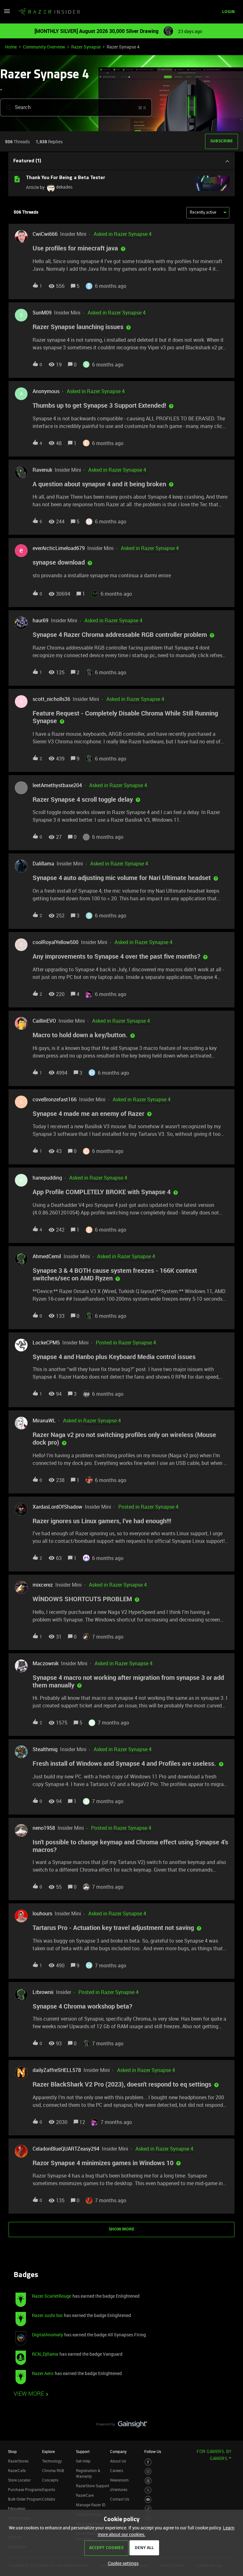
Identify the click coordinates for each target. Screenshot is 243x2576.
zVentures (119, 2489)
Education (17, 2508)
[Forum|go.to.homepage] (49, 12)
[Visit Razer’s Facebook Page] (148, 2462)
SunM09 (42, 313)
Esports (49, 2489)
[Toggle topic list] (227, 161)
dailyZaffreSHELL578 (57, 2070)
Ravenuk (42, 470)
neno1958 (44, 1828)
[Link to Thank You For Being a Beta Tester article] (17, 179)
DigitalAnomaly (47, 2335)
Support (83, 2451)
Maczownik (46, 1663)
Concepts (50, 2480)
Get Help (83, 2461)
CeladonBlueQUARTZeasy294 (66, 2149)
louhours (42, 1913)
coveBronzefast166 (55, 1099)
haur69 (40, 620)
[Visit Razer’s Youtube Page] (148, 2499)
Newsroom (119, 2480)
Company (118, 2451)
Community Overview (44, 47)
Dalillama (43, 864)
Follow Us (153, 2451)
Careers (117, 2470)
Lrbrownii (43, 1992)
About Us (118, 2461)
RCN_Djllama (45, 2354)
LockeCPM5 (46, 1343)
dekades (64, 187)
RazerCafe (17, 2470)
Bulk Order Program (25, 2499)
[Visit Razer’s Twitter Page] (148, 2490)
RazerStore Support (93, 2486)
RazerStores (18, 2461)
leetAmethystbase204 (57, 785)
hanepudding (47, 1178)
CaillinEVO (44, 1021)
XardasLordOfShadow (57, 1507)
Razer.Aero (43, 2373)
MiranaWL (44, 1421)
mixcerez (43, 1585)
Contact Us (120, 2499)
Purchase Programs (25, 2489)
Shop (12, 2451)
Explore (48, 2451)
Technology (52, 2461)
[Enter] (6, 107)
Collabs (49, 2499)
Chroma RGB (53, 2470)
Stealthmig (45, 1749)
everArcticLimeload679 (59, 548)
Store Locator (19, 2480)
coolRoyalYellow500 (56, 942)
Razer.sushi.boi (47, 2315)
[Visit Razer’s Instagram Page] (148, 2472)
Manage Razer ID (91, 2505)
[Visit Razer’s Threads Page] (148, 2481)
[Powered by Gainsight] (122, 2426)
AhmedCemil (47, 1256)
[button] (122, 2563)
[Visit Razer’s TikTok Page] (148, 2509)
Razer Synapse (86, 47)
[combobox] (76, 107)
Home (11, 47)
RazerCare (85, 2495)
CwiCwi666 (45, 234)
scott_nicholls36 (51, 699)
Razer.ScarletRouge (52, 2296)
